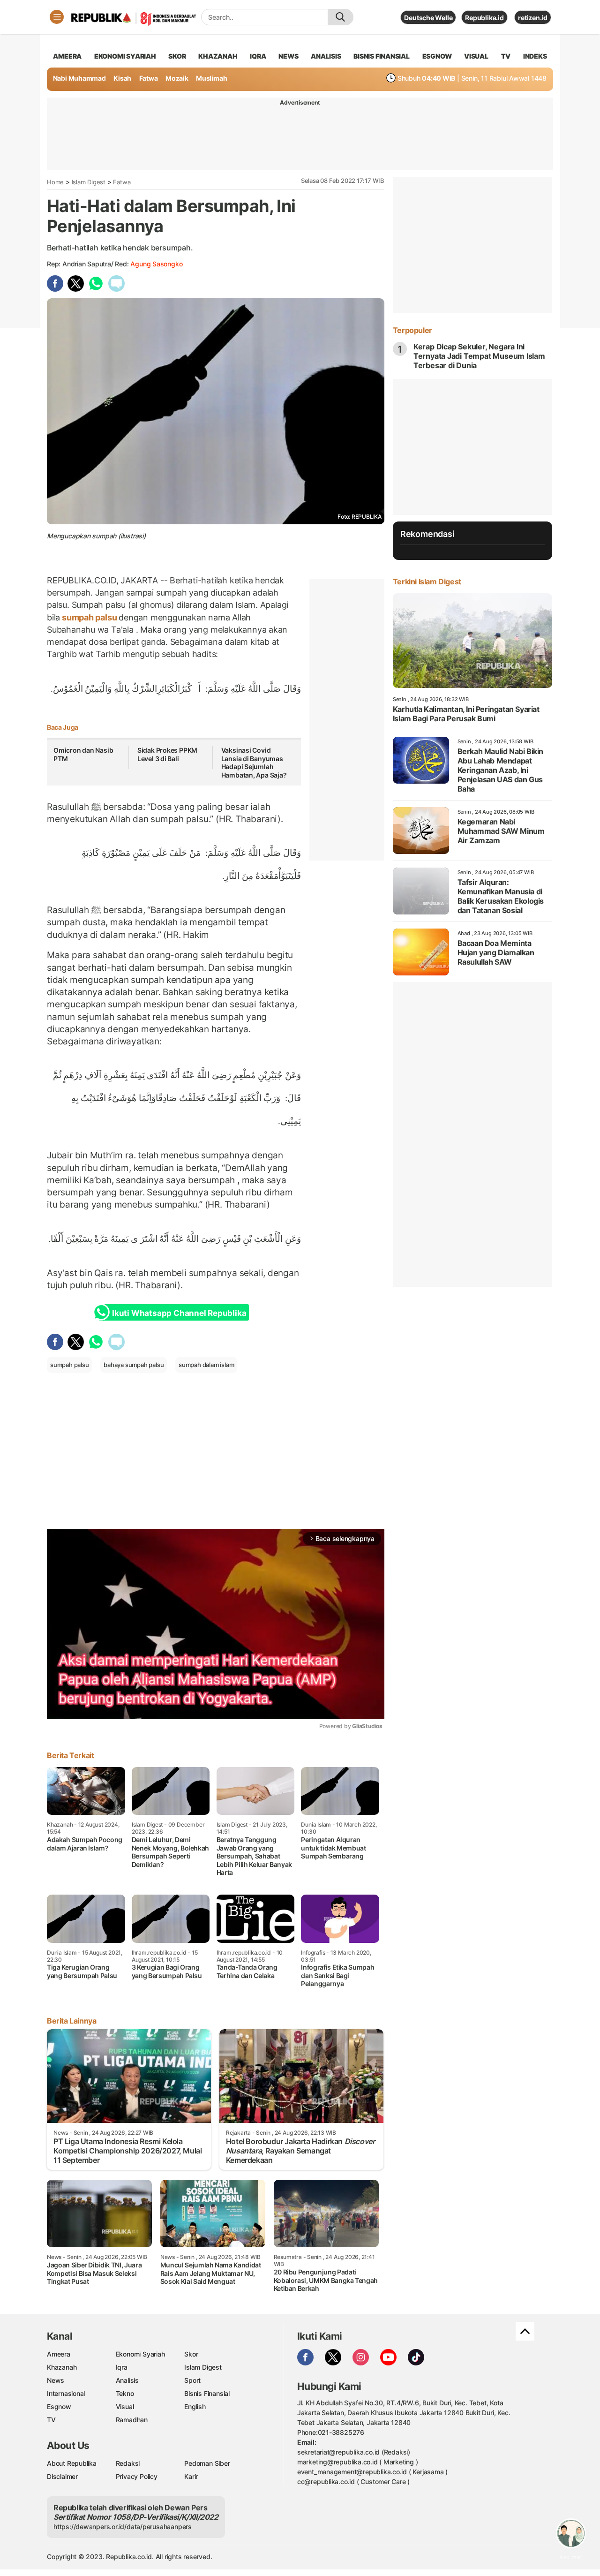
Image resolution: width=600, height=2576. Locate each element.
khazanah (218, 56)
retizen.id (533, 18)
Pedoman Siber (207, 2463)
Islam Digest (89, 182)
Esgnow (59, 2406)
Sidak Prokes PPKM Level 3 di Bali (167, 754)
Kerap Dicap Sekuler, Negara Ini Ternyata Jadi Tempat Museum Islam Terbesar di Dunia (479, 356)
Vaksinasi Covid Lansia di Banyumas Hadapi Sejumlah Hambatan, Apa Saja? (254, 763)
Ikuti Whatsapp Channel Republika (179, 1313)
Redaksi (128, 2463)
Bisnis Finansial (382, 56)
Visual (125, 2406)
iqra (258, 56)
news (288, 56)
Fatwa (149, 78)
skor (177, 56)
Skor (191, 2354)
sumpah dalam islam (206, 1365)
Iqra (122, 2367)
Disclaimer (62, 2476)
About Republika (72, 2463)
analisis (326, 56)
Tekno (125, 2393)
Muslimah (211, 78)
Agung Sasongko (156, 264)
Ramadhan (132, 2420)
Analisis (127, 2380)
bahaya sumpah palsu (134, 1365)
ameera (67, 56)
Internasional (66, 2393)
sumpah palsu (89, 617)
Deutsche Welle (428, 18)
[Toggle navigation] (57, 17)
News (56, 2380)
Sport (192, 2380)
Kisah (122, 78)
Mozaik (177, 78)
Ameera (59, 2354)
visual (476, 56)
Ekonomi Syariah (125, 56)
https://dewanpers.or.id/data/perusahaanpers (123, 2527)
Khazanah (62, 2367)
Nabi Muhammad (79, 78)
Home (55, 182)
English (195, 2406)
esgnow (437, 56)
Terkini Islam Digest (427, 582)
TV (506, 56)
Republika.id (484, 18)
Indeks (535, 56)
